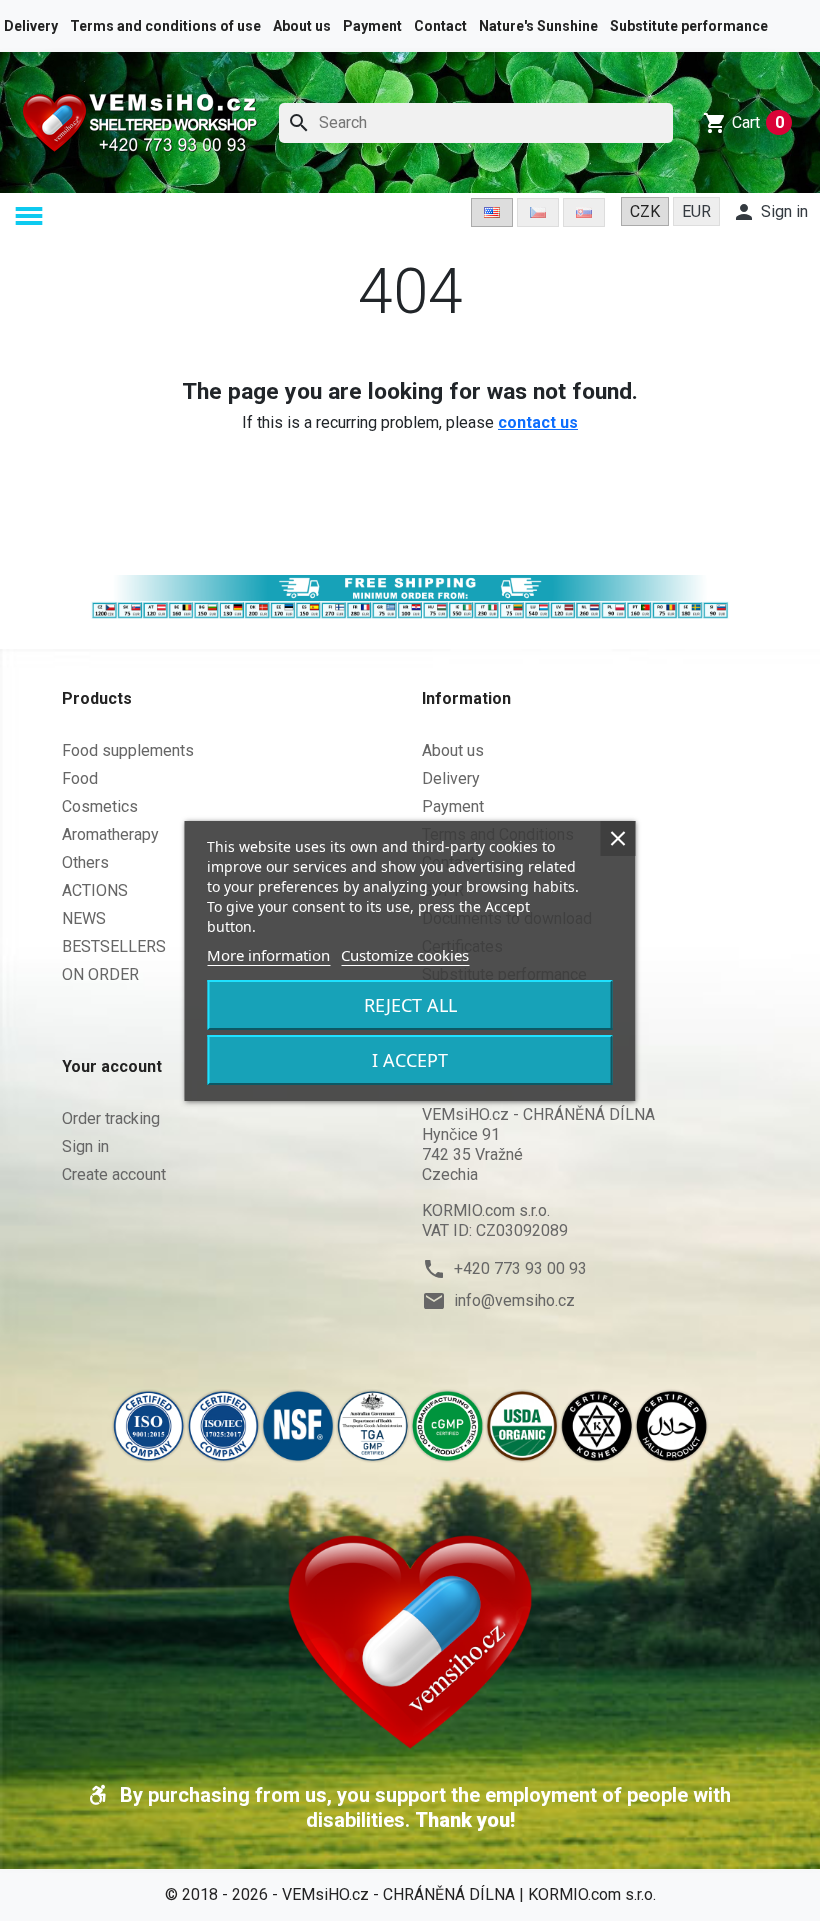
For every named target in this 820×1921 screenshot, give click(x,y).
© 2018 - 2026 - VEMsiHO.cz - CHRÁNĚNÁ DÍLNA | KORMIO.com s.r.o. (410, 1894)
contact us (538, 422)
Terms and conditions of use (165, 26)
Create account (114, 1174)
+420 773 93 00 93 (520, 1268)
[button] (32, 216)
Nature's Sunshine (538, 26)
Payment (372, 26)
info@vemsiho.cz (514, 1300)
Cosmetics (100, 806)
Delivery (31, 26)
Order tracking (111, 1118)
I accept (410, 1060)
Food (80, 778)
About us (302, 26)
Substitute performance (689, 26)
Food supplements (128, 750)
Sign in (85, 1146)
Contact (440, 26)
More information (268, 955)
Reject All (410, 1005)
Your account (112, 1066)
